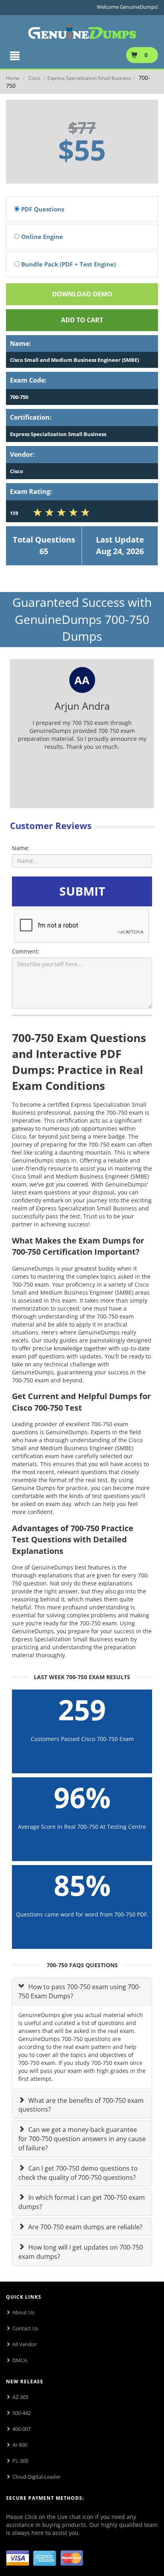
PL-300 (20, 2461)
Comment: (26, 951)
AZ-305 (20, 2397)
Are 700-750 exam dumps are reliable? (85, 2227)
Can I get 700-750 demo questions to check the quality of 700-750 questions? (78, 2173)
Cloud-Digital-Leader (36, 2477)
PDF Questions (42, 209)
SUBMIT (82, 891)
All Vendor (24, 2344)
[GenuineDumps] (82, 30)
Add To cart (82, 320)
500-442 (21, 2413)
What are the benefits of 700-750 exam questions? (81, 2105)
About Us (23, 2312)
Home (13, 78)
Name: (21, 848)
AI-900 (20, 2445)
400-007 (21, 2429)
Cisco (34, 78)
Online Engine (41, 237)
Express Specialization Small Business (89, 78)
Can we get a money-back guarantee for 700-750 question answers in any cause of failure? (82, 2139)
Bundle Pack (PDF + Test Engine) (68, 264)
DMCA (20, 2360)
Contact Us (25, 2328)
